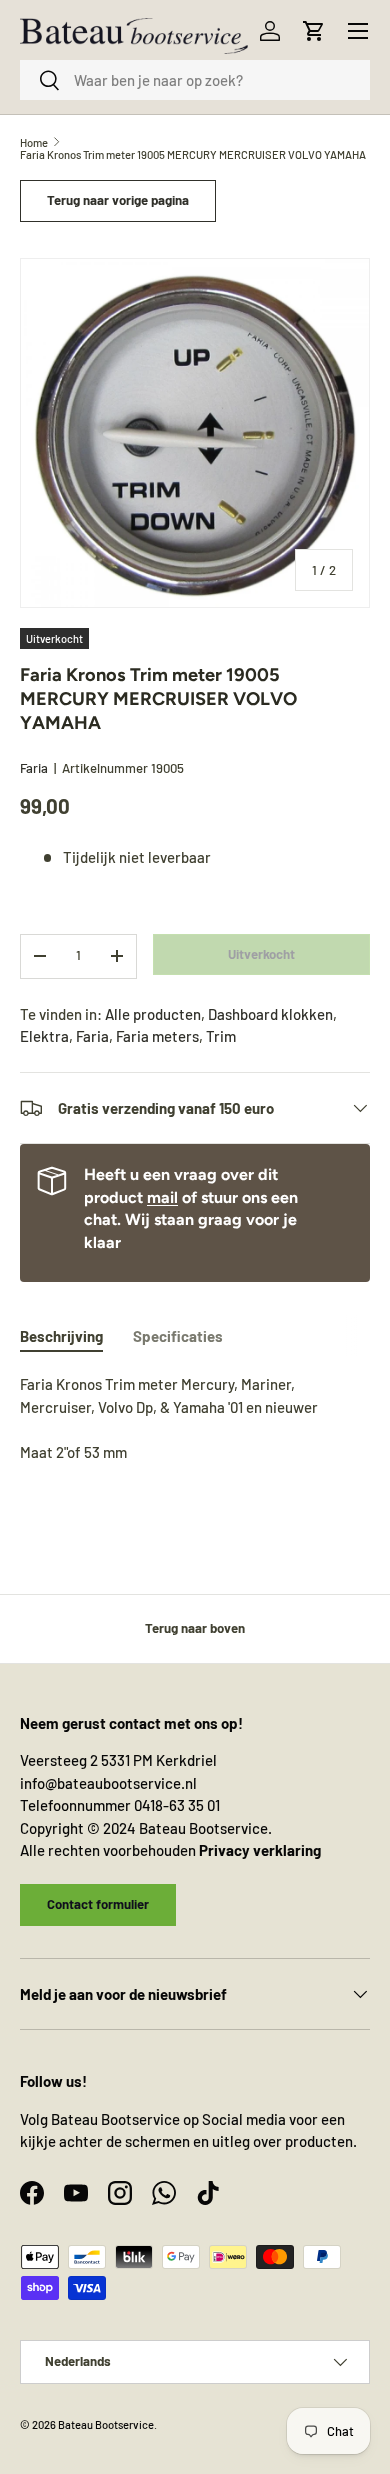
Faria (34, 768)
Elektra (44, 1036)
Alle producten (153, 1014)
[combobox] (195, 80)
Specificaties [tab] (178, 1336)
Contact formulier (98, 1904)
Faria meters (157, 1036)
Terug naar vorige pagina (118, 200)
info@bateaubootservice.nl (108, 1783)
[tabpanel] (195, 1418)
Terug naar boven (195, 1628)
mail (162, 1197)
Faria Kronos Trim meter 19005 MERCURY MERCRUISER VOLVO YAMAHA (193, 154)
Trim (221, 1036)
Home (34, 142)
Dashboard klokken (270, 1014)
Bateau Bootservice (106, 2424)
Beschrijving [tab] (61, 1336)
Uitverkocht (261, 954)
